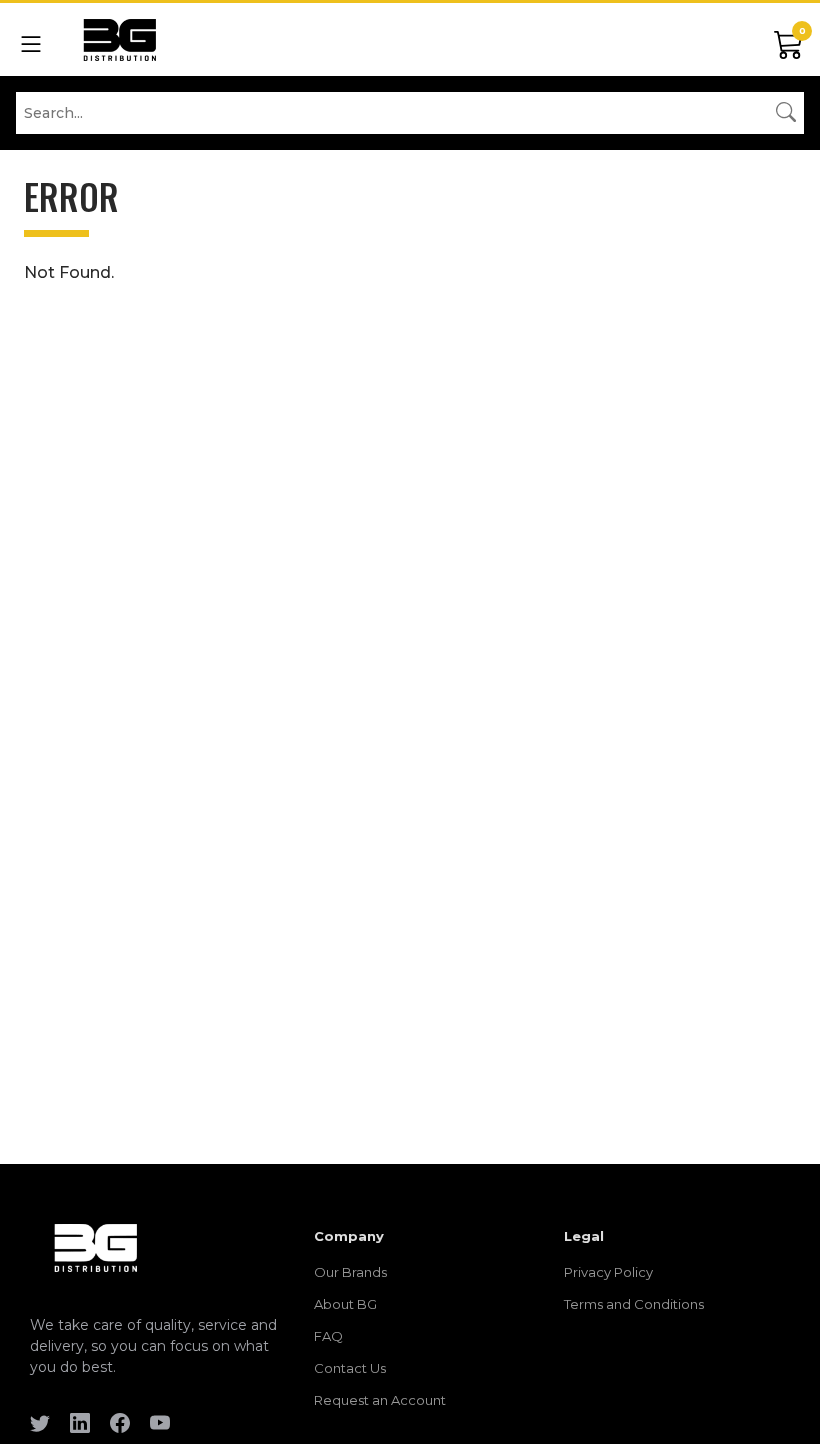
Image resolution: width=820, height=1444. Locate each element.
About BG (345, 1304)
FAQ (328, 1336)
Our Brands (350, 1272)
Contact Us (350, 1368)
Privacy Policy (608, 1272)
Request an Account (380, 1400)
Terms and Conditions (634, 1304)
